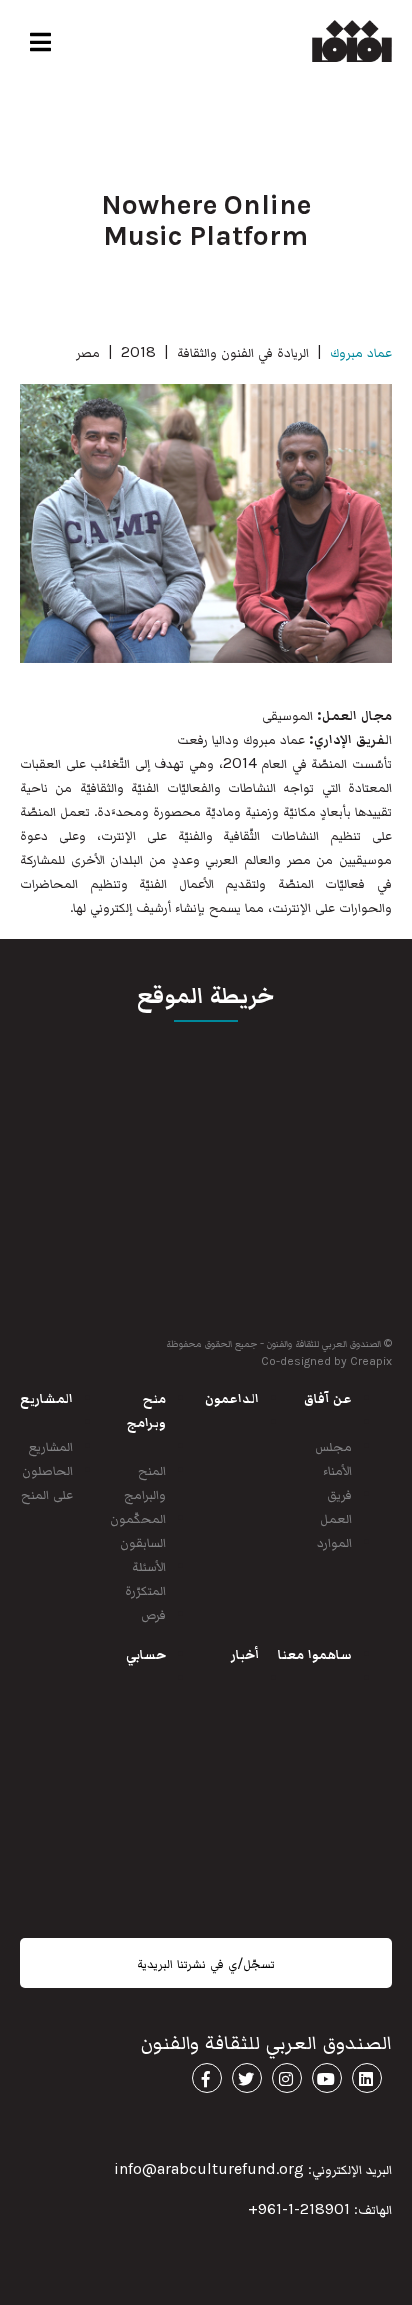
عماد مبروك (361, 351)
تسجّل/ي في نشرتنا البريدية (206, 1963)
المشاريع (51, 1445)
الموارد (334, 1541)
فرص (153, 1613)
